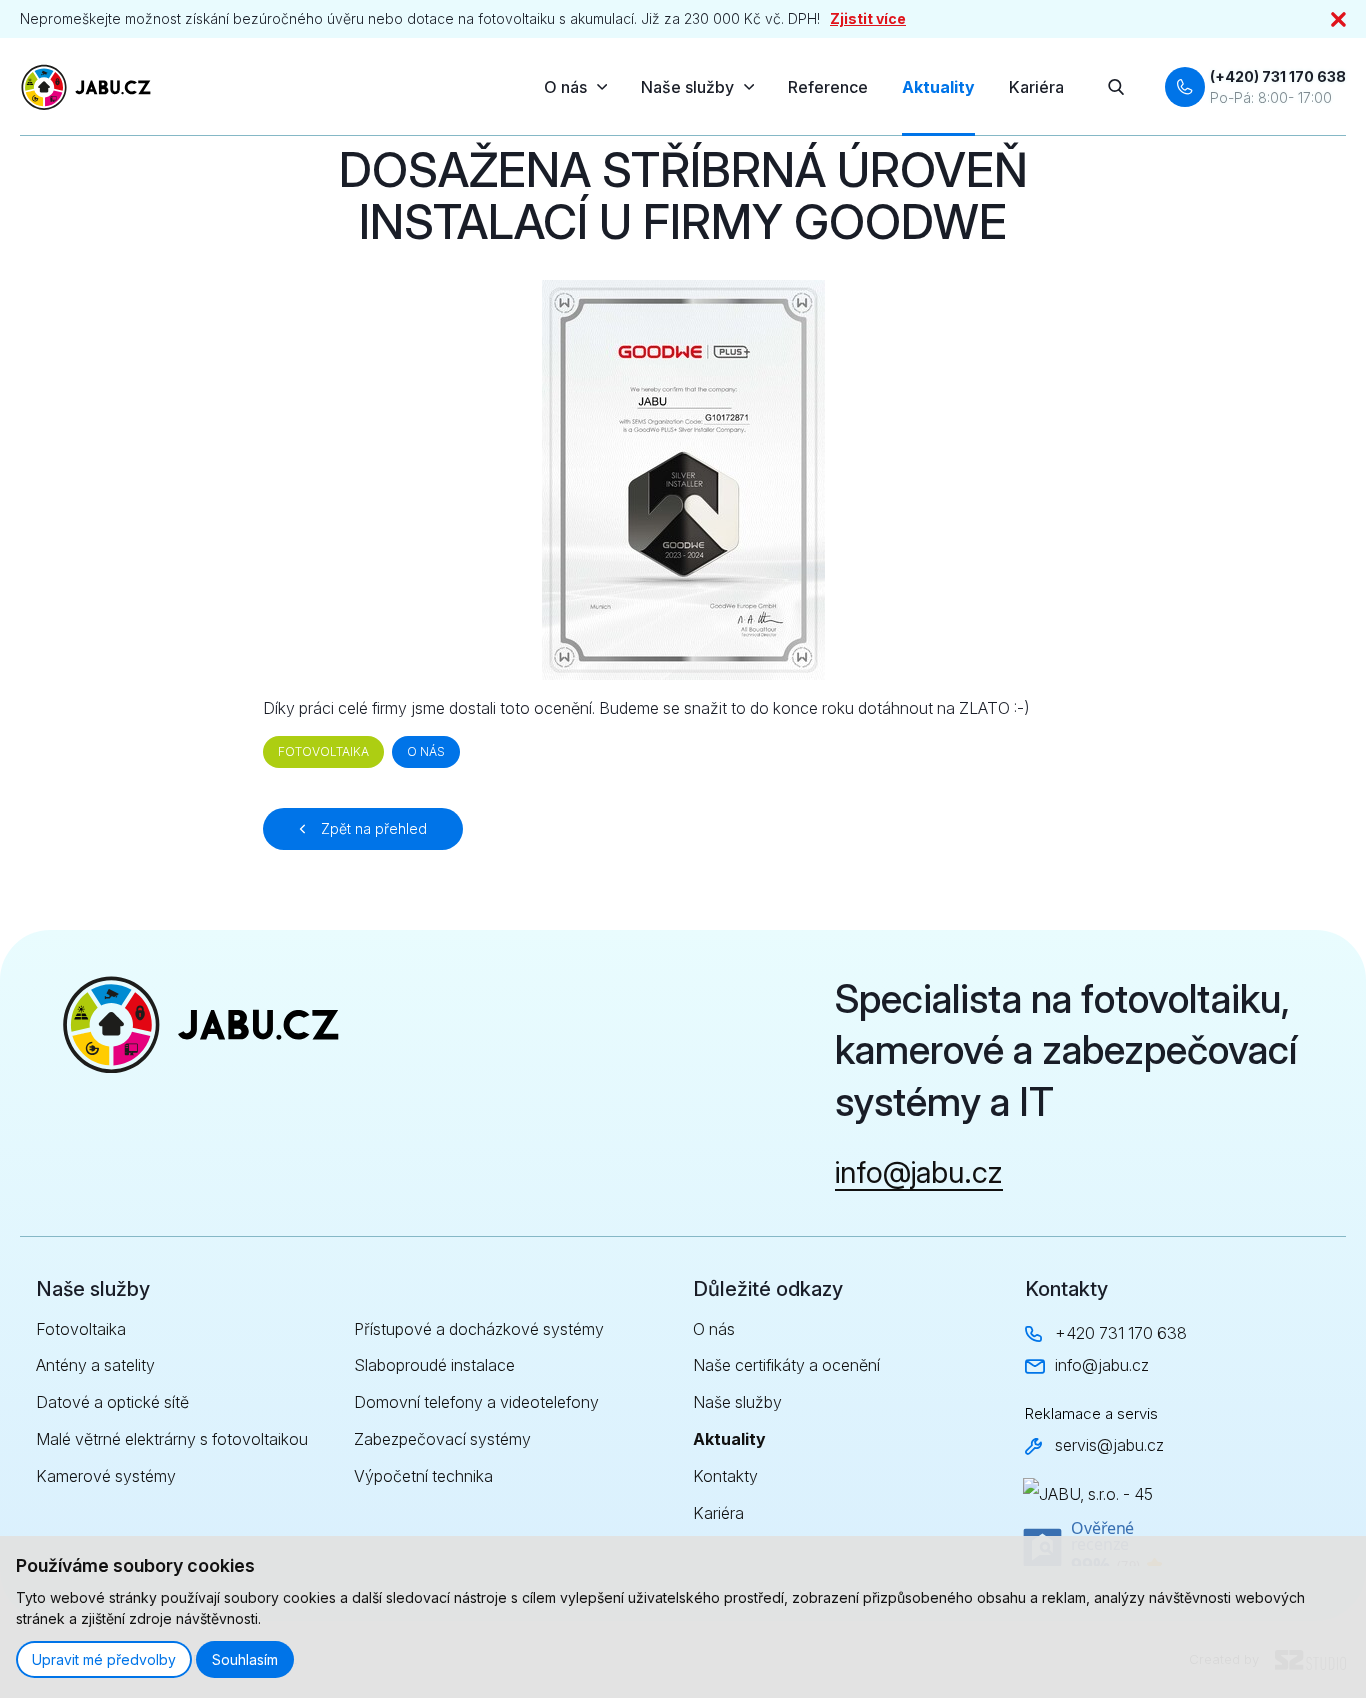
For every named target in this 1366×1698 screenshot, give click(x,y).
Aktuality (938, 87)
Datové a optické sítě (112, 1402)
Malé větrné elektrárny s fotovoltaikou (172, 1439)
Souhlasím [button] (245, 1659)
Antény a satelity (95, 1365)
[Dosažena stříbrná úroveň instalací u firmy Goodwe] (683, 480)
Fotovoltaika (81, 1329)
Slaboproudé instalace (434, 1365)
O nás (565, 87)
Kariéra (1036, 87)
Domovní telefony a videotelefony (476, 1402)
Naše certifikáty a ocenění (786, 1365)
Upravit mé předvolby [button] (104, 1659)
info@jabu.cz (919, 1172)
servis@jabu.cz (1109, 1445)
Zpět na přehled (374, 828)
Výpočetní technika (423, 1476)
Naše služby (687, 87)
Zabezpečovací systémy (442, 1439)
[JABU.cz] (92, 87)
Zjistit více (868, 18)
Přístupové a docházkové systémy (479, 1329)
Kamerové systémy (106, 1476)
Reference (828, 87)
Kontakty (725, 1476)
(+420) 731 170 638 (1278, 76)
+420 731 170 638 (1121, 1333)
